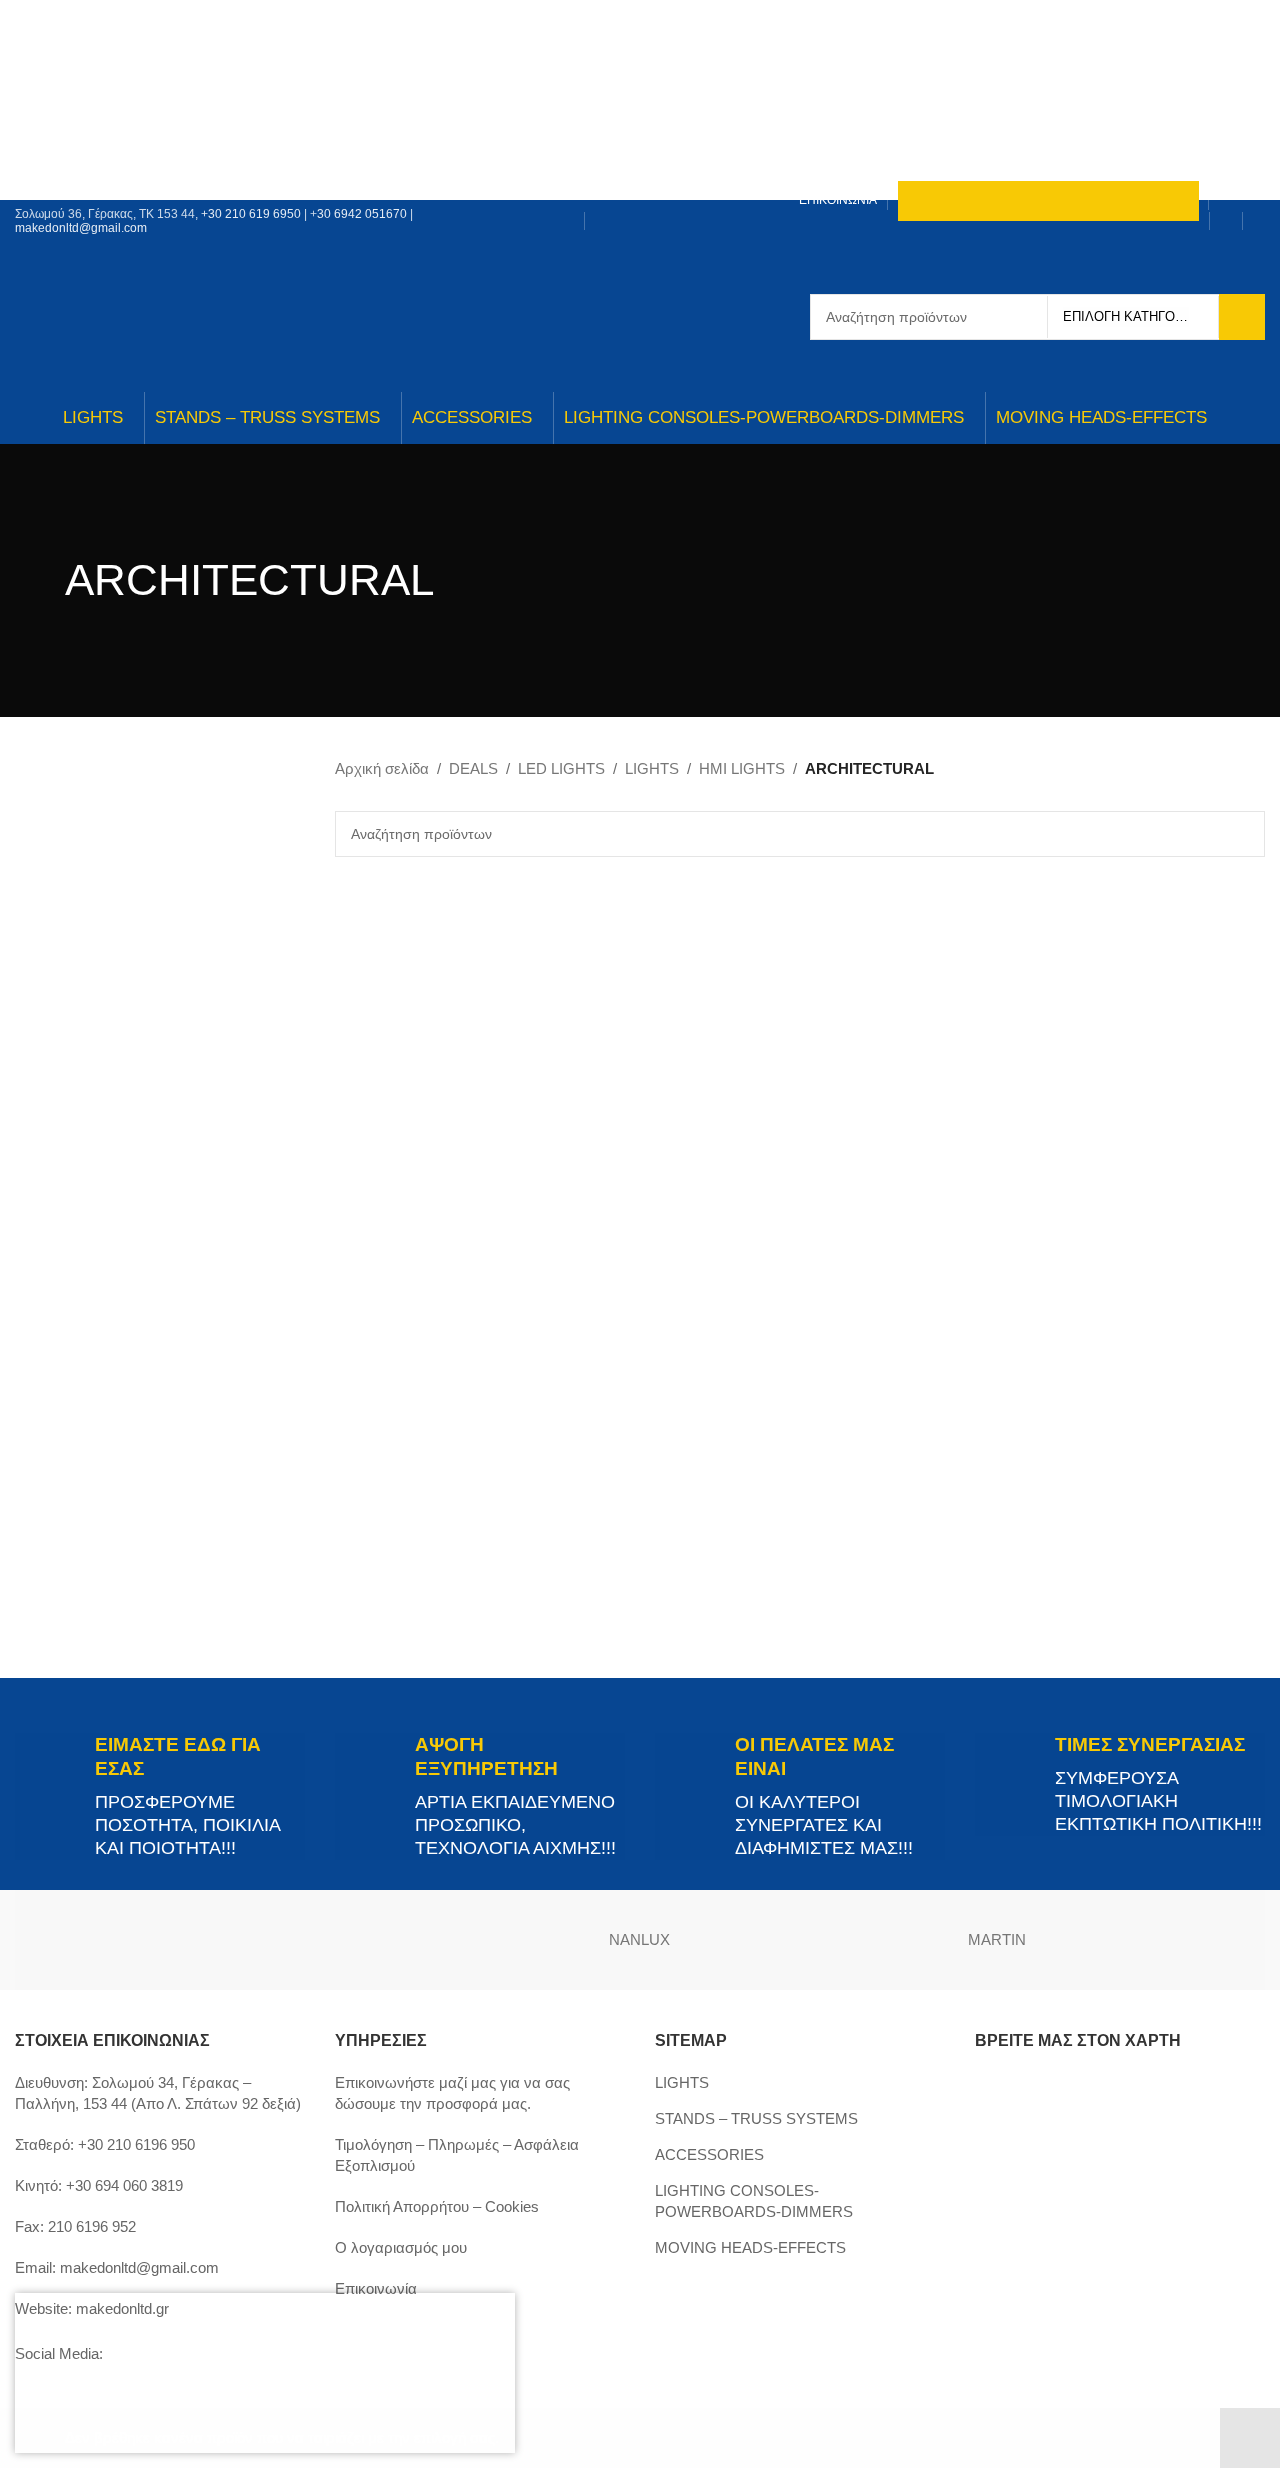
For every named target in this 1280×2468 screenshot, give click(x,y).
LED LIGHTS (561, 768)
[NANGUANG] (818, 1940)
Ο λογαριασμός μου (401, 2247)
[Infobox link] (160, 1796)
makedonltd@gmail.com (81, 228)
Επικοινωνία (376, 2288)
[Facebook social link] (506, 206)
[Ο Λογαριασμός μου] (1226, 221)
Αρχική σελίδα (382, 768)
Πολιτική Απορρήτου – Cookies (437, 2206)
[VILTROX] (104, 1940)
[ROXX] (461, 1940)
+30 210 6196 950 (136, 2144)
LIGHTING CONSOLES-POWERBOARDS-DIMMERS (754, 2201)
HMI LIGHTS (742, 768)
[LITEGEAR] (1175, 1940)
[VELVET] (283, 1940)
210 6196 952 (92, 2226)
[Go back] (40, 580)
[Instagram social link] (531, 206)
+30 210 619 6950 (251, 214)
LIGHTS (652, 768)
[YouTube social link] (556, 206)
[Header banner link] (640, 100)
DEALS (473, 768)
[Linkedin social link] (531, 235)
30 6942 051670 (362, 214)
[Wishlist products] (1259, 221)
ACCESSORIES (709, 2154)
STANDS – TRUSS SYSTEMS (756, 2118)
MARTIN (997, 1939)
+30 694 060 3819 (124, 2185)
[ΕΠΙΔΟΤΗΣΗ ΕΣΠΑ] (170, 2373)
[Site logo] (640, 315)
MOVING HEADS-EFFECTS (750, 2247)
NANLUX (639, 1939)
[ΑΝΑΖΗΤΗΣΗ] (1242, 317)
